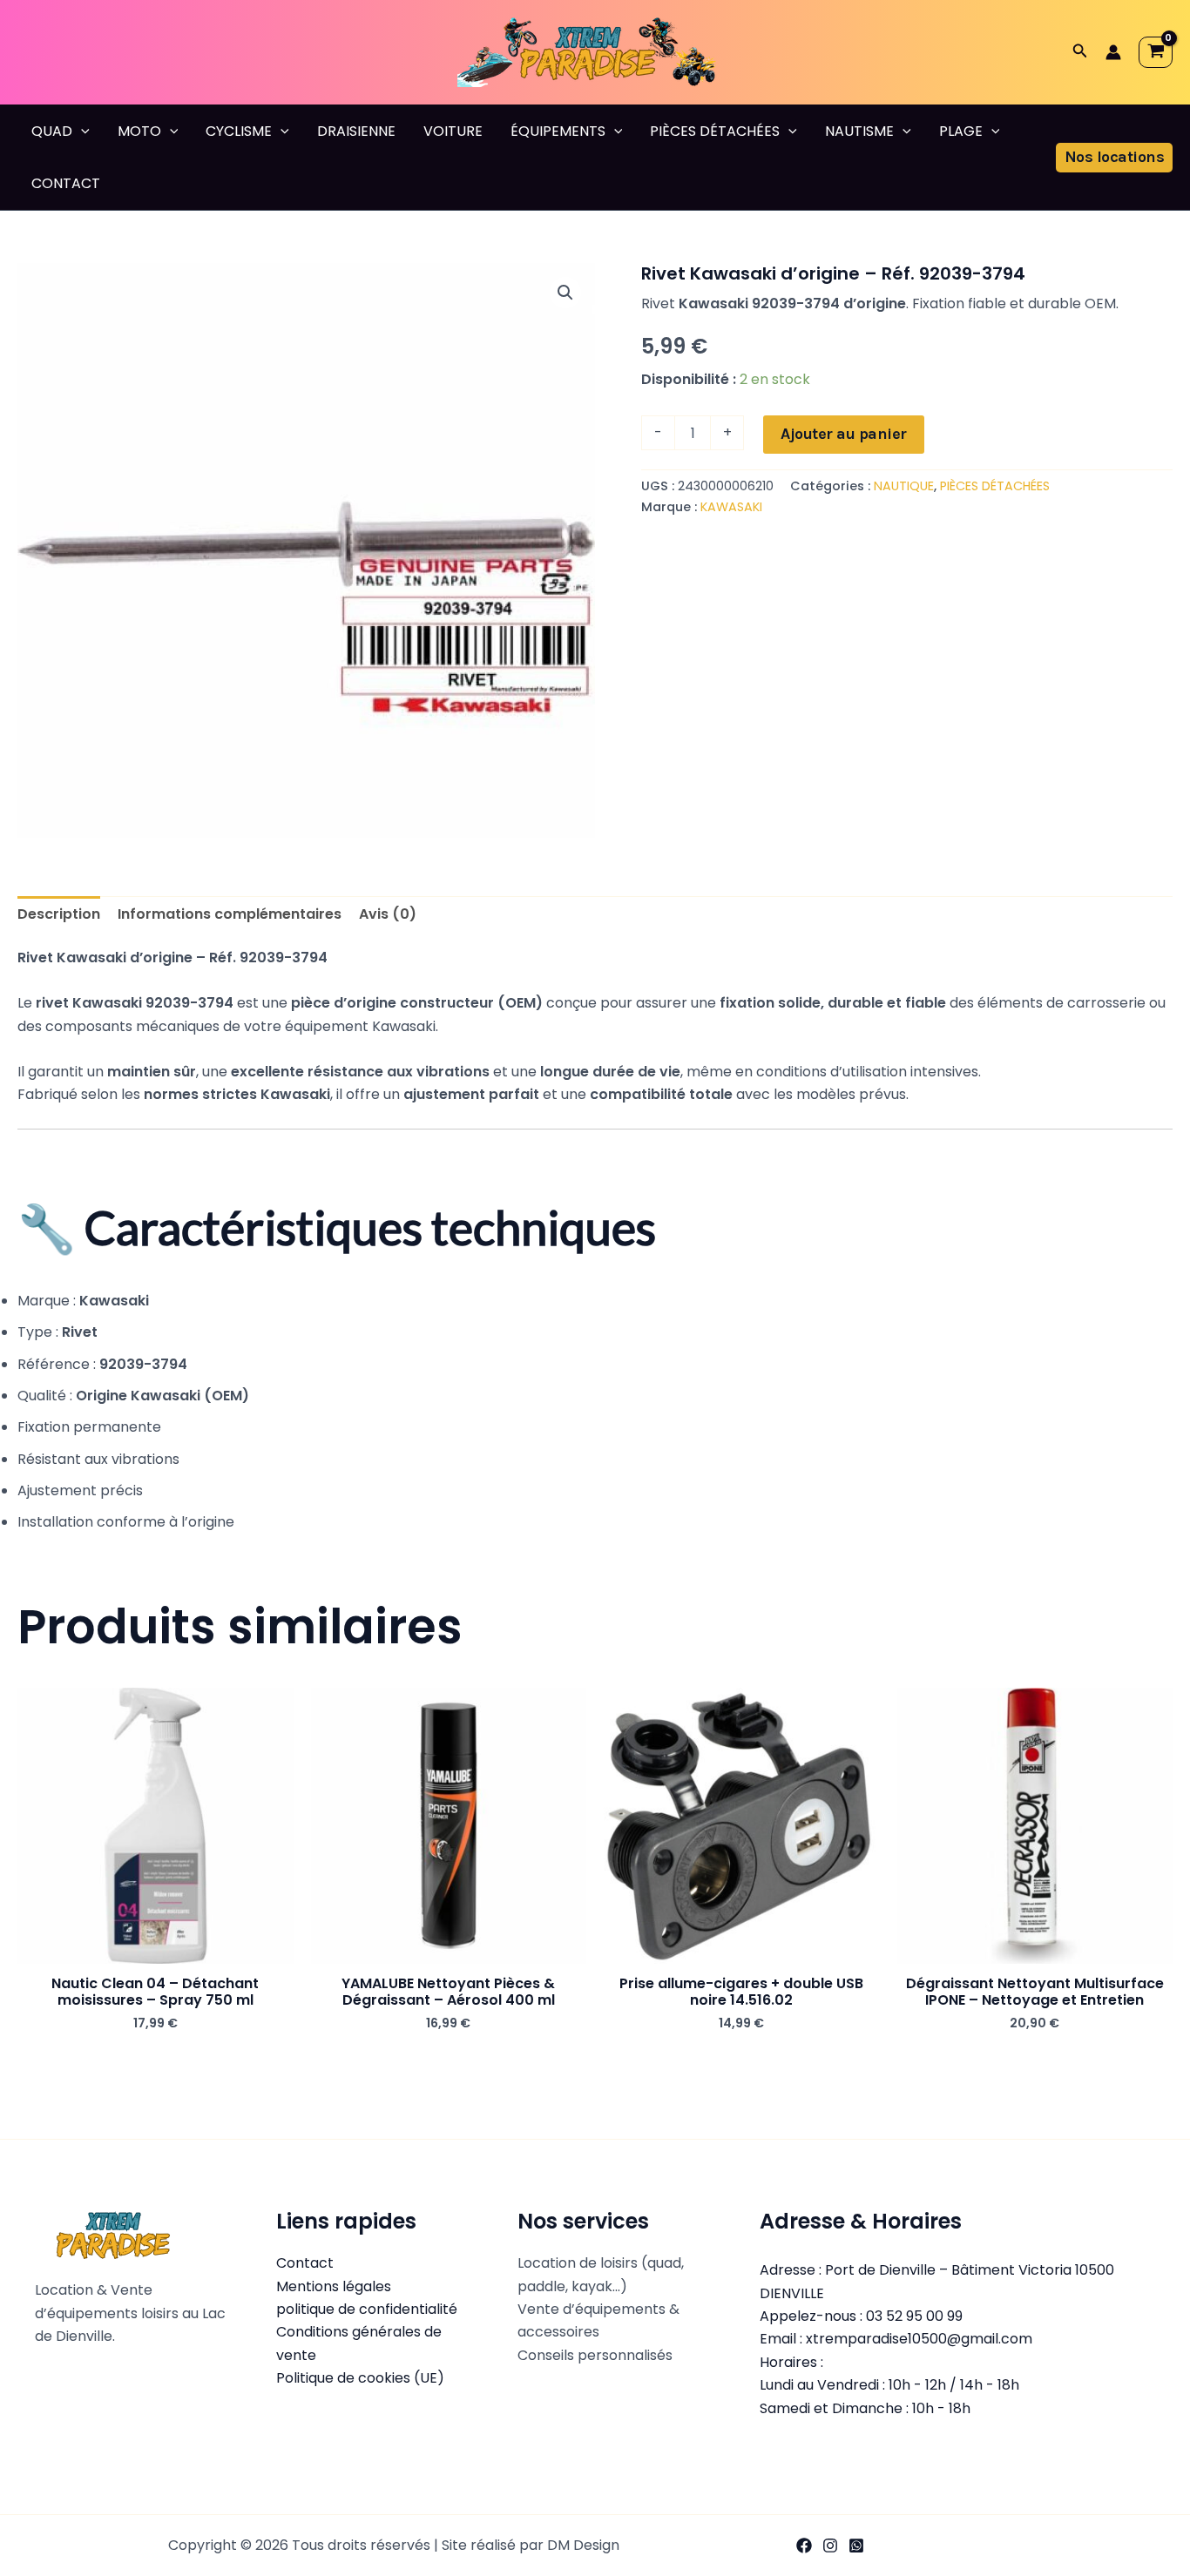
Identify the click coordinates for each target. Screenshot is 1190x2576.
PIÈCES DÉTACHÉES (715, 131)
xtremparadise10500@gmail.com (919, 2339)
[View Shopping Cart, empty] (1156, 52)
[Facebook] (804, 2546)
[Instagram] (830, 2546)
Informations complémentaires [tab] (230, 914)
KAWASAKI (731, 507)
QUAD (52, 131)
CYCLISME (239, 131)
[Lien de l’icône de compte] (1113, 52)
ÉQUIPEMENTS (558, 131)
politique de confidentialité (367, 2309)
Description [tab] (59, 914)
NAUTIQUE (904, 486)
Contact (305, 2263)
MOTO (139, 131)
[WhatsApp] (856, 2546)
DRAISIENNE (356, 131)
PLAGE (961, 131)
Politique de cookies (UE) (360, 2378)
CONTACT (66, 183)
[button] (1080, 52)
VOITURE (453, 131)
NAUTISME (859, 131)
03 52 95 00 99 (914, 2316)
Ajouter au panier (844, 434)
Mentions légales (334, 2286)
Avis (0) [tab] (388, 914)
